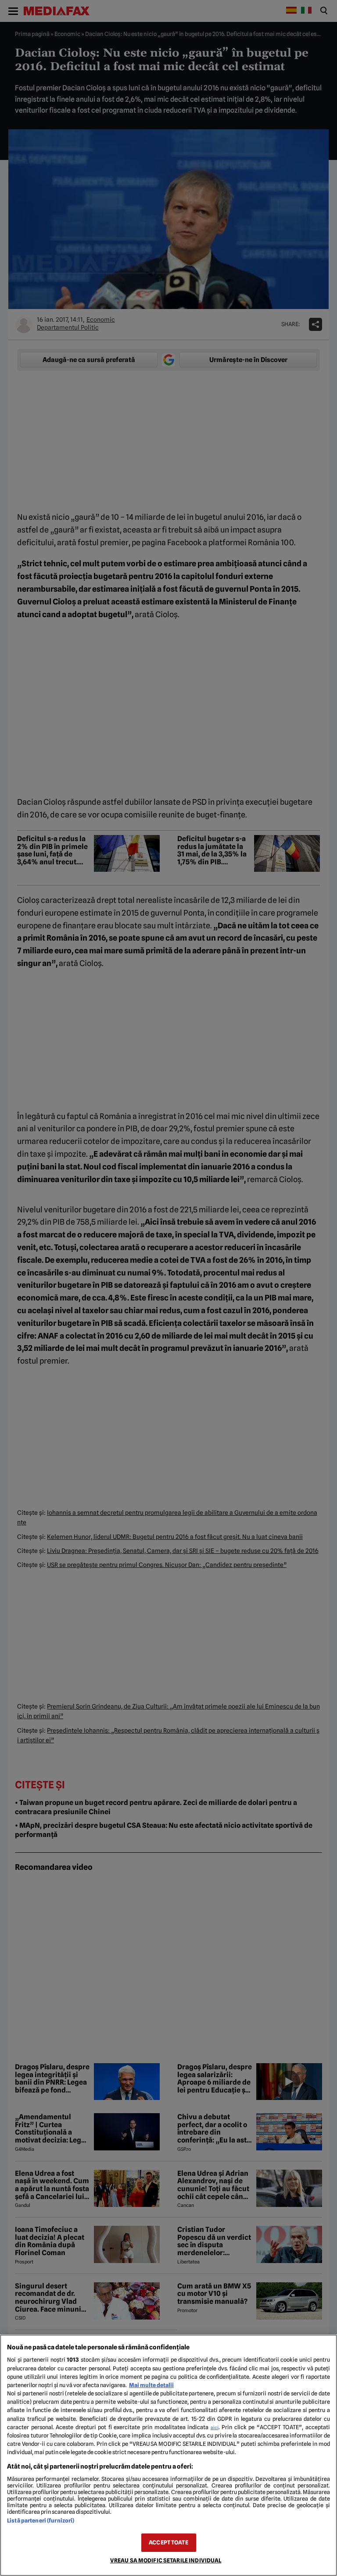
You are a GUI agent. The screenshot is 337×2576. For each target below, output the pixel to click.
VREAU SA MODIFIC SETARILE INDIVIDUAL (166, 2560)
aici (215, 2427)
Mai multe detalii (151, 2385)
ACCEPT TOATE (168, 2542)
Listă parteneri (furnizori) (41, 2521)
